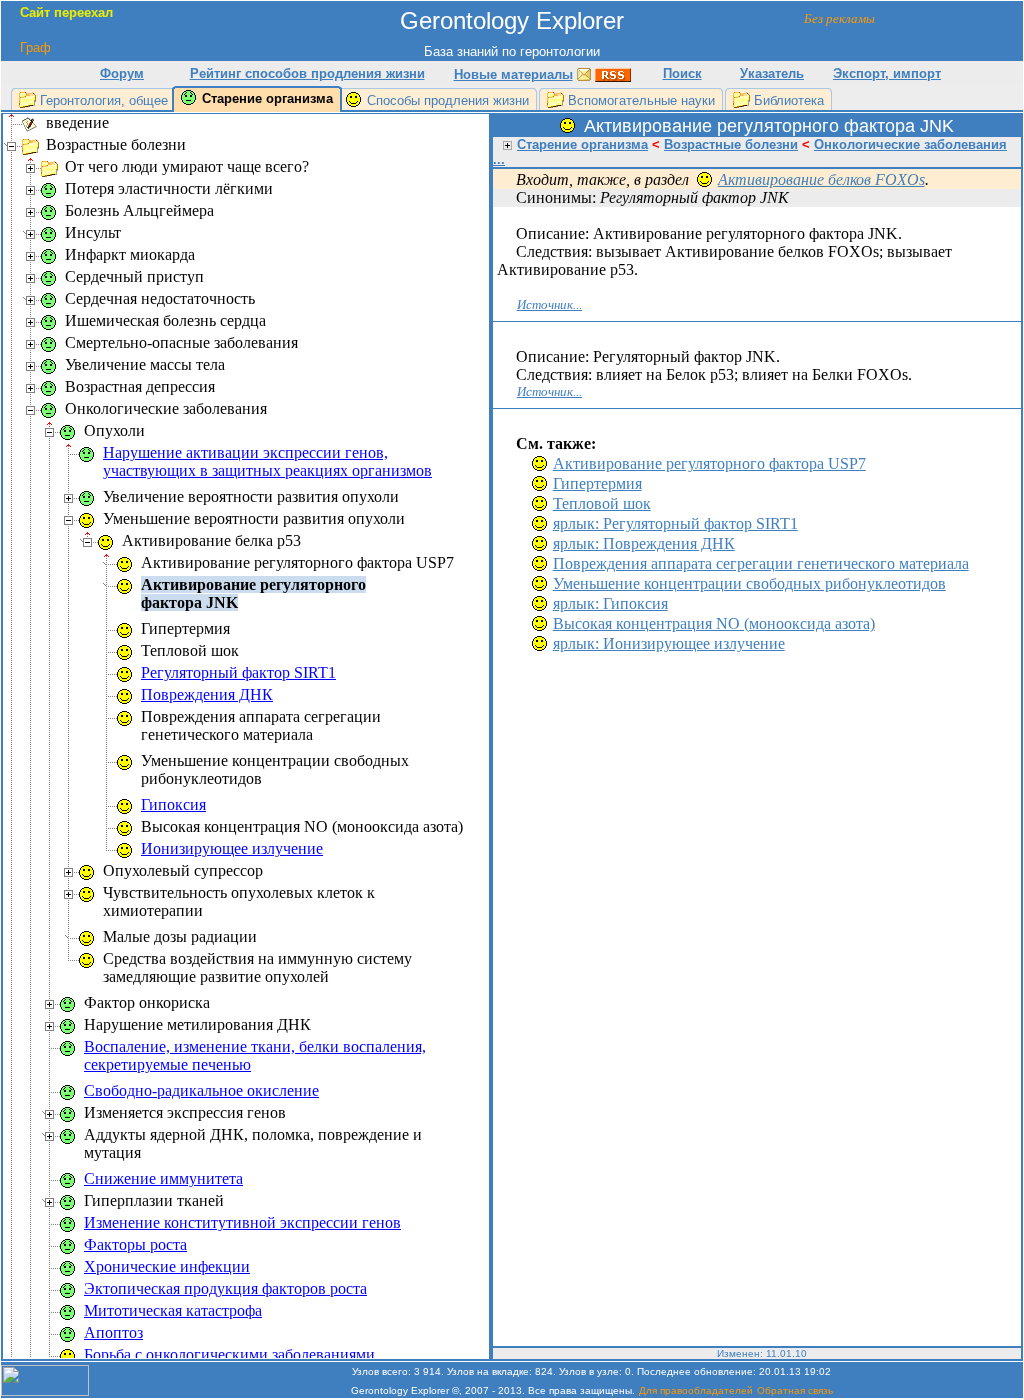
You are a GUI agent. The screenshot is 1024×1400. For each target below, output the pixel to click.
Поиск (682, 73)
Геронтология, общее (104, 100)
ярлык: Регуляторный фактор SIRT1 (675, 523)
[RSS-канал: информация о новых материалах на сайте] (613, 73)
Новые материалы (513, 74)
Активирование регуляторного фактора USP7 (709, 463)
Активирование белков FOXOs (821, 179)
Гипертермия (597, 483)
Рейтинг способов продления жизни (307, 73)
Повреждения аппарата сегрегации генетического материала (761, 563)
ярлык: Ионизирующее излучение (669, 643)
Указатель (772, 73)
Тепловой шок (602, 503)
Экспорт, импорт (887, 73)
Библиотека (789, 100)
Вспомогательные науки (641, 100)
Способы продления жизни (448, 100)
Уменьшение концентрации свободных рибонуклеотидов (749, 583)
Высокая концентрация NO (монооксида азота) (714, 623)
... (499, 159)
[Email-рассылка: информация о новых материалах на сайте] (584, 73)
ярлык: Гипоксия (610, 603)
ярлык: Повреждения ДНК (644, 543)
